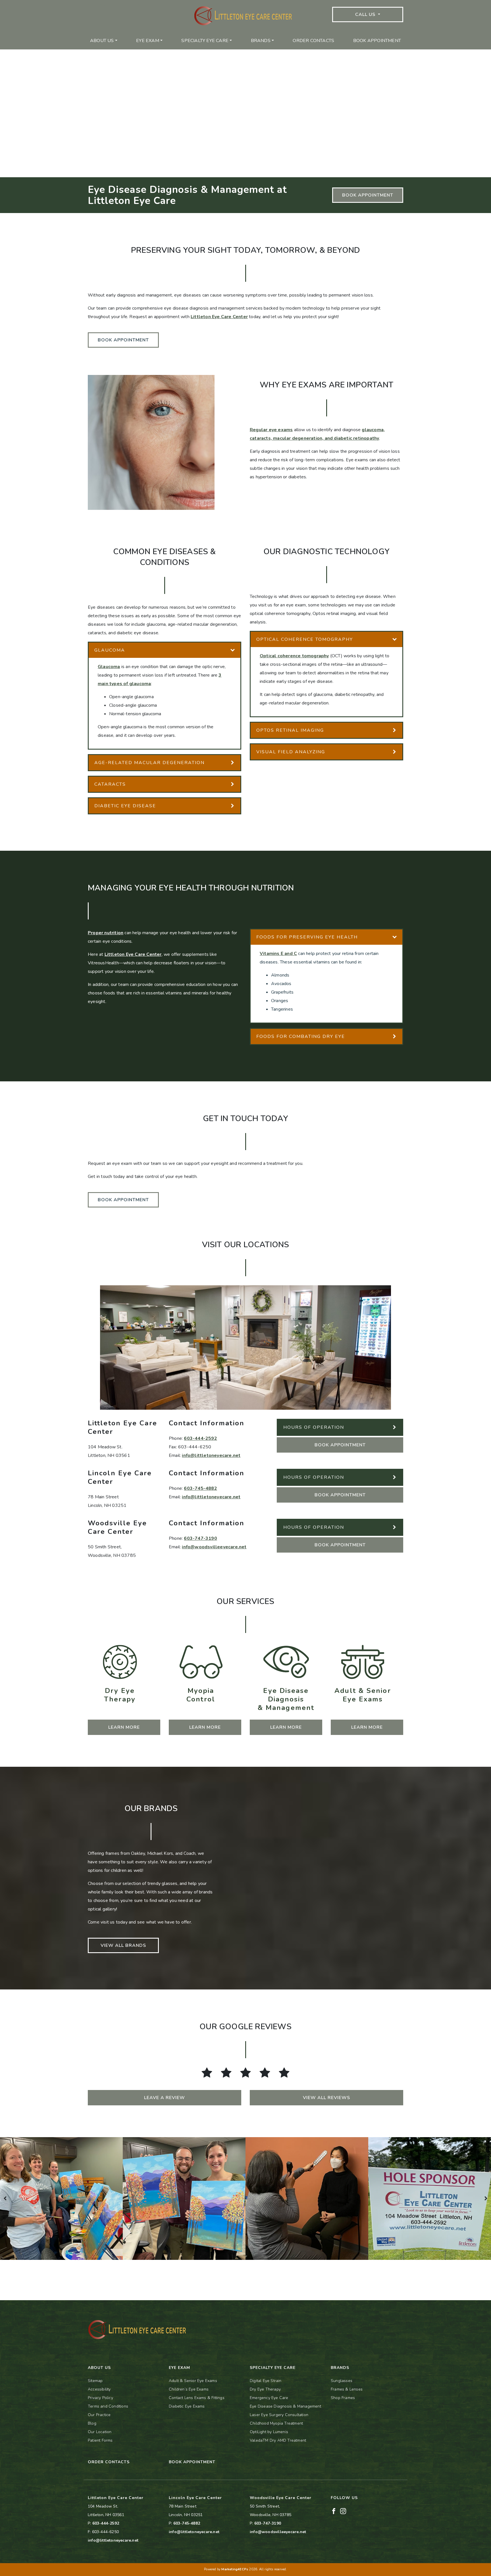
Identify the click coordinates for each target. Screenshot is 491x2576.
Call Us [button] (366, 14)
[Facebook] (334, 2511)
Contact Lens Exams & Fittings (197, 2398)
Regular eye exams (271, 430)
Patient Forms (100, 2440)
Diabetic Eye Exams (187, 2406)
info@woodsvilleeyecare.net (214, 1547)
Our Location (100, 2432)
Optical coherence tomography (294, 656)
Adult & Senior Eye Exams (193, 2381)
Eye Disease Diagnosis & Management (285, 2406)
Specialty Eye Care (205, 41)
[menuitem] (104, 41)
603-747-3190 (200, 1538)
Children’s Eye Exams (189, 2389)
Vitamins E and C (278, 954)
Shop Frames (343, 2398)
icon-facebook (102, 4)
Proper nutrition (106, 933)
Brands (261, 41)
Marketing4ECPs (235, 2569)
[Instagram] (343, 2511)
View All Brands (123, 1945)
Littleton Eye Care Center (219, 317)
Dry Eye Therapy (265, 2389)
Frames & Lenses (347, 2389)
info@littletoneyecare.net (211, 1455)
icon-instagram (135, 4)
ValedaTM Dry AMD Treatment (278, 2440)
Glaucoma (109, 667)
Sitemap (95, 2381)
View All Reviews (326, 2098)
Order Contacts (313, 41)
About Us (102, 41)
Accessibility (99, 2389)
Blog (92, 2423)
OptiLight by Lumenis (269, 2432)
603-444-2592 (200, 1438)
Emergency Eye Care (269, 2398)
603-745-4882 (200, 1488)
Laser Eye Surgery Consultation (279, 2415)
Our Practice (99, 2415)
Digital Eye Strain (266, 2381)
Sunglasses (342, 2381)
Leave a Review (165, 2098)
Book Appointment (377, 41)
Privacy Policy (100, 2398)
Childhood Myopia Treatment (276, 2423)
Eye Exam (148, 41)
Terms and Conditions (108, 2406)
